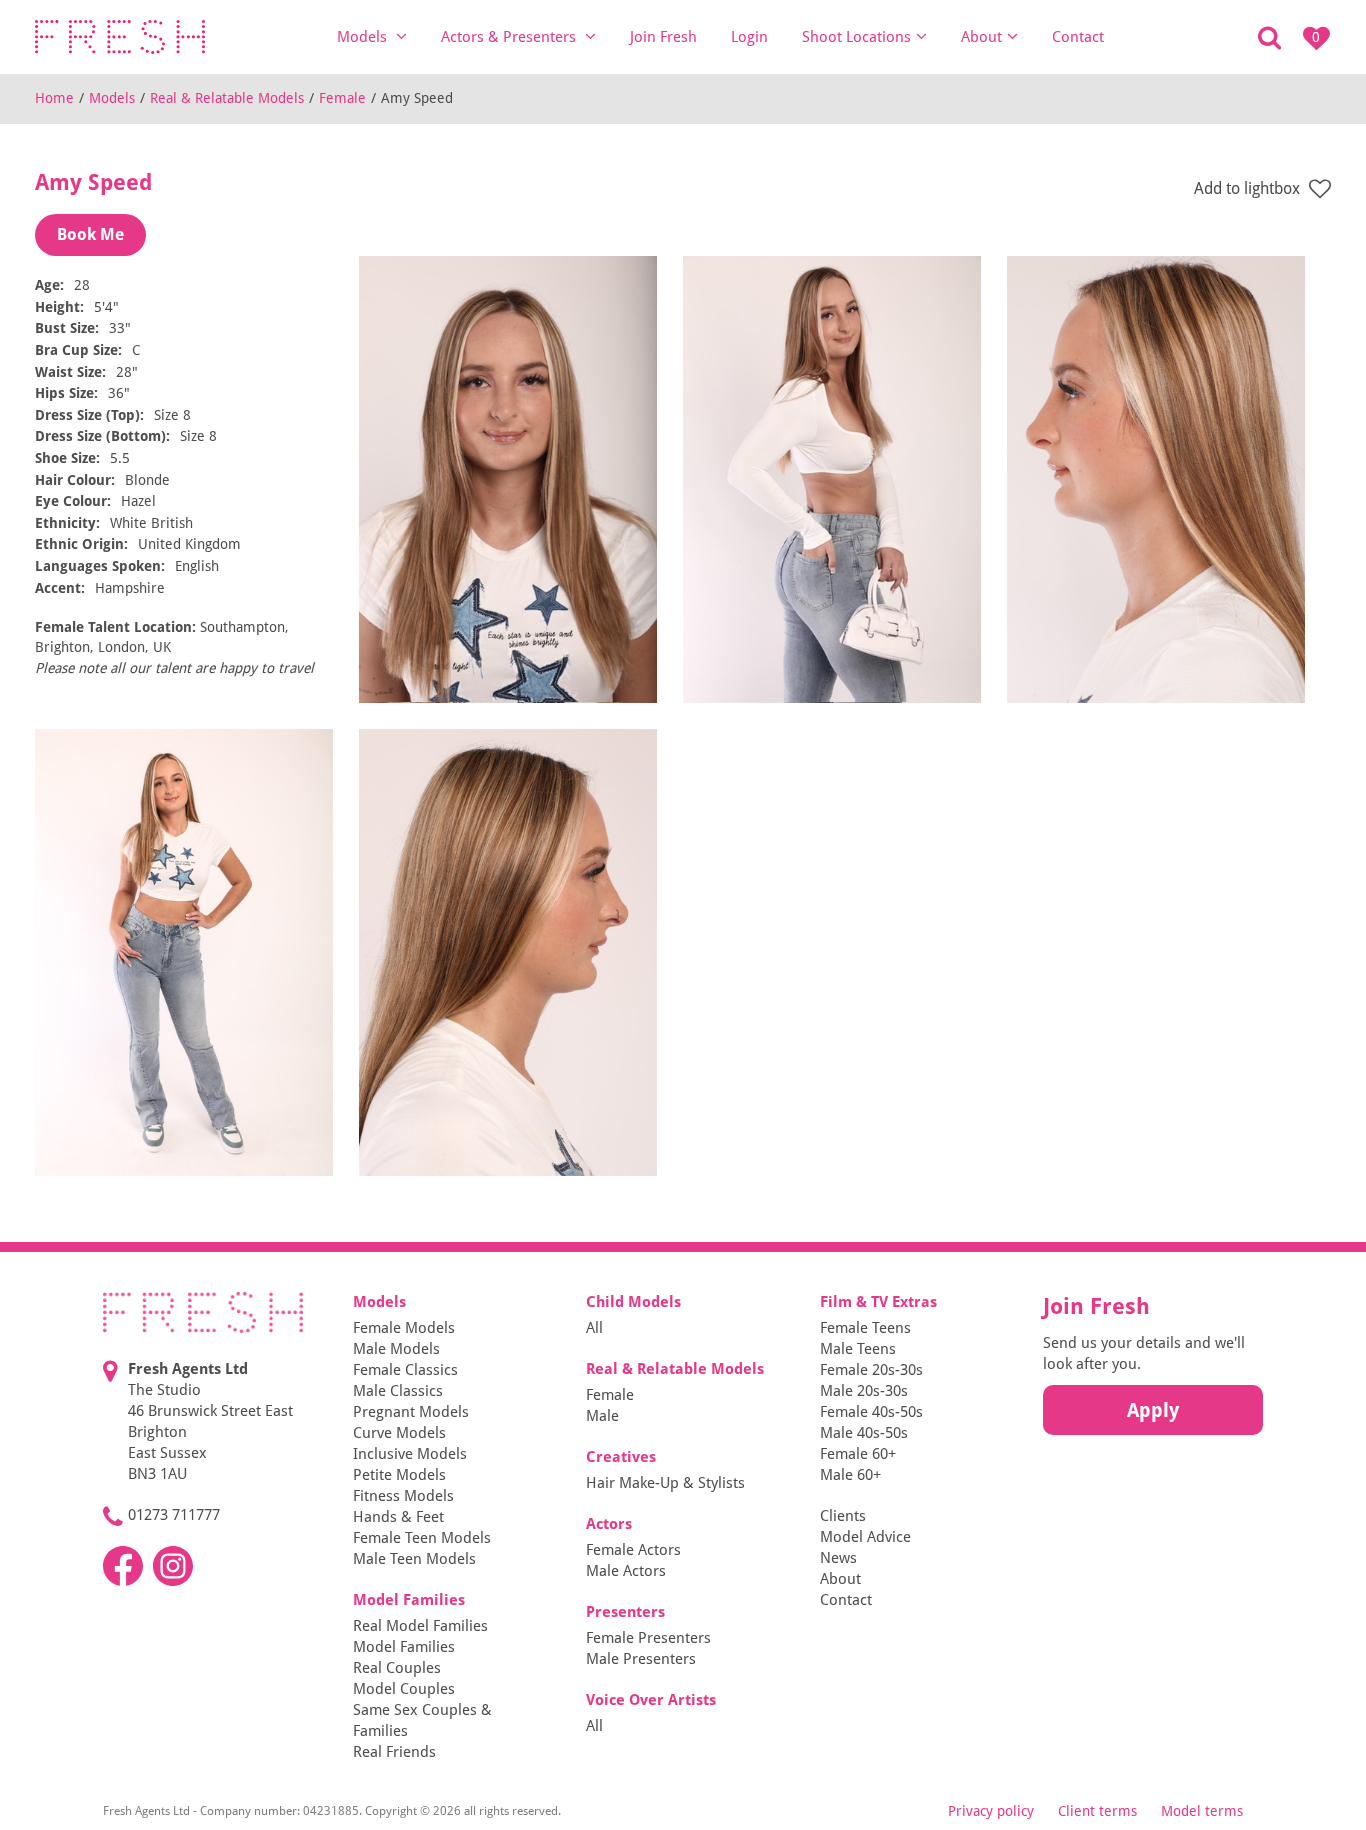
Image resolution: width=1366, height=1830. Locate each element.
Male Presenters (641, 1659)
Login (749, 37)
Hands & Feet (398, 1517)
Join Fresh (663, 37)
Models (364, 37)
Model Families (409, 1600)
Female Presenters (648, 1638)
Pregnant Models (411, 1412)
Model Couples (404, 1689)
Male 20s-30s (864, 1391)
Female (342, 98)
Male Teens (858, 1349)
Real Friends (394, 1752)
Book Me (90, 234)
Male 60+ (850, 1475)
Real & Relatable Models (227, 98)
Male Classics (398, 1391)
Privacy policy (991, 1811)
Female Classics (405, 1370)
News (838, 1558)
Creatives (621, 1457)
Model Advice (865, 1537)
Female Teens (865, 1328)
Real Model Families (420, 1626)
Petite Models (399, 1475)
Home (54, 98)
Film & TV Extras (878, 1302)
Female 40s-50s (871, 1412)
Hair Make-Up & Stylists (665, 1483)
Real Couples (397, 1668)
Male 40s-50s (864, 1433)
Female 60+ (858, 1454)
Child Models (633, 1302)
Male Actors (626, 1571)
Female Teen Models (422, 1538)
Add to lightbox (1249, 188)
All (594, 1328)
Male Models (396, 1349)
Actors (609, 1524)
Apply (1153, 1410)
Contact (1078, 37)
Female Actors (633, 1550)
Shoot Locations (856, 37)
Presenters (625, 1612)
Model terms (1202, 1811)
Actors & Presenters (510, 37)
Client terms (1097, 1811)
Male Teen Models (414, 1559)
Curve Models (399, 1433)
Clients (843, 1516)
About (981, 37)
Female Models (404, 1328)
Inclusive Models (410, 1454)
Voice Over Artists (651, 1700)
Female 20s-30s (871, 1370)
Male (602, 1416)
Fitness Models (403, 1496)
